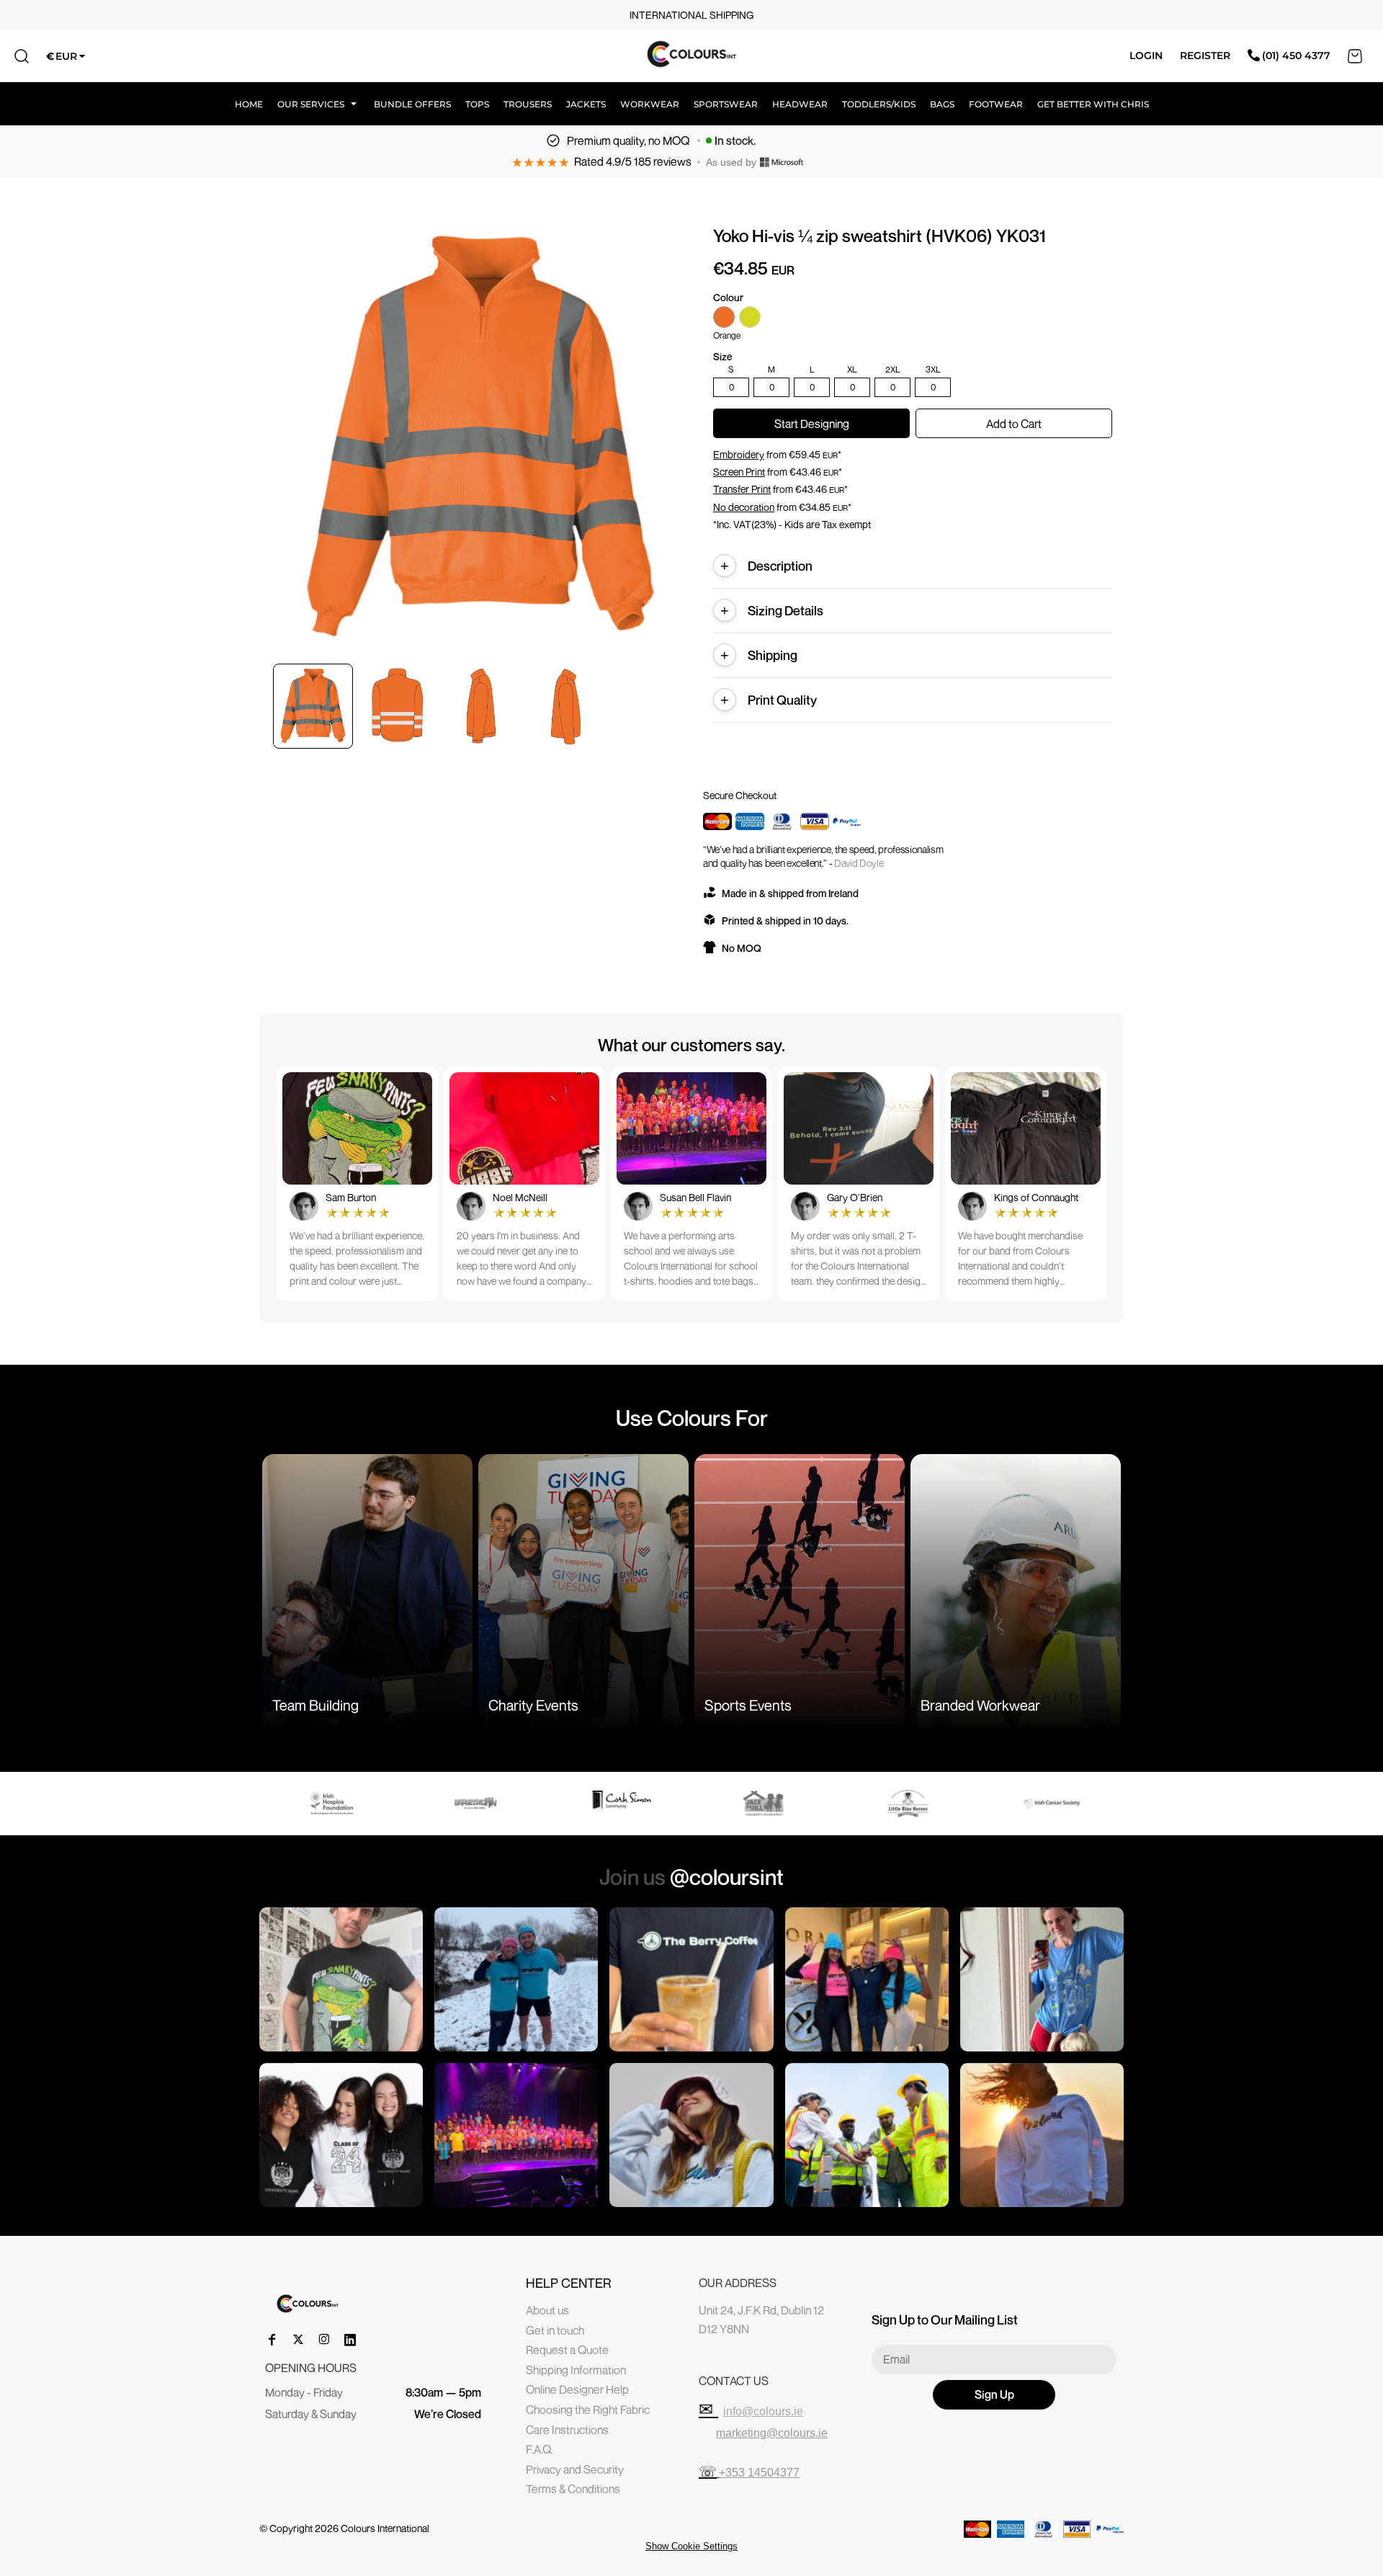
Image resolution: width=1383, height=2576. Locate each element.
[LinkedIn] (350, 2340)
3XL (933, 370)
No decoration (744, 507)
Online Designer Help (577, 2389)
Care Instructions (567, 2430)
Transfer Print (742, 489)
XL (852, 370)
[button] (318, 104)
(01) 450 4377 (1296, 55)
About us (547, 2310)
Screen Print (739, 472)
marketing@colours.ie (772, 2433)
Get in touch (555, 2330)
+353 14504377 (759, 2473)
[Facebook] (272, 2340)
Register (1205, 55)
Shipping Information (576, 2370)
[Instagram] (324, 2340)
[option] (345, 1804)
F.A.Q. (539, 2449)
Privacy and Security (575, 2469)
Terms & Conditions (573, 2489)
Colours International (385, 2528)
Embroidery (739, 454)
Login (1146, 55)
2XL (893, 370)
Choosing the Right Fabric (588, 2410)
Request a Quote (567, 2350)
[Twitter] (298, 2340)
